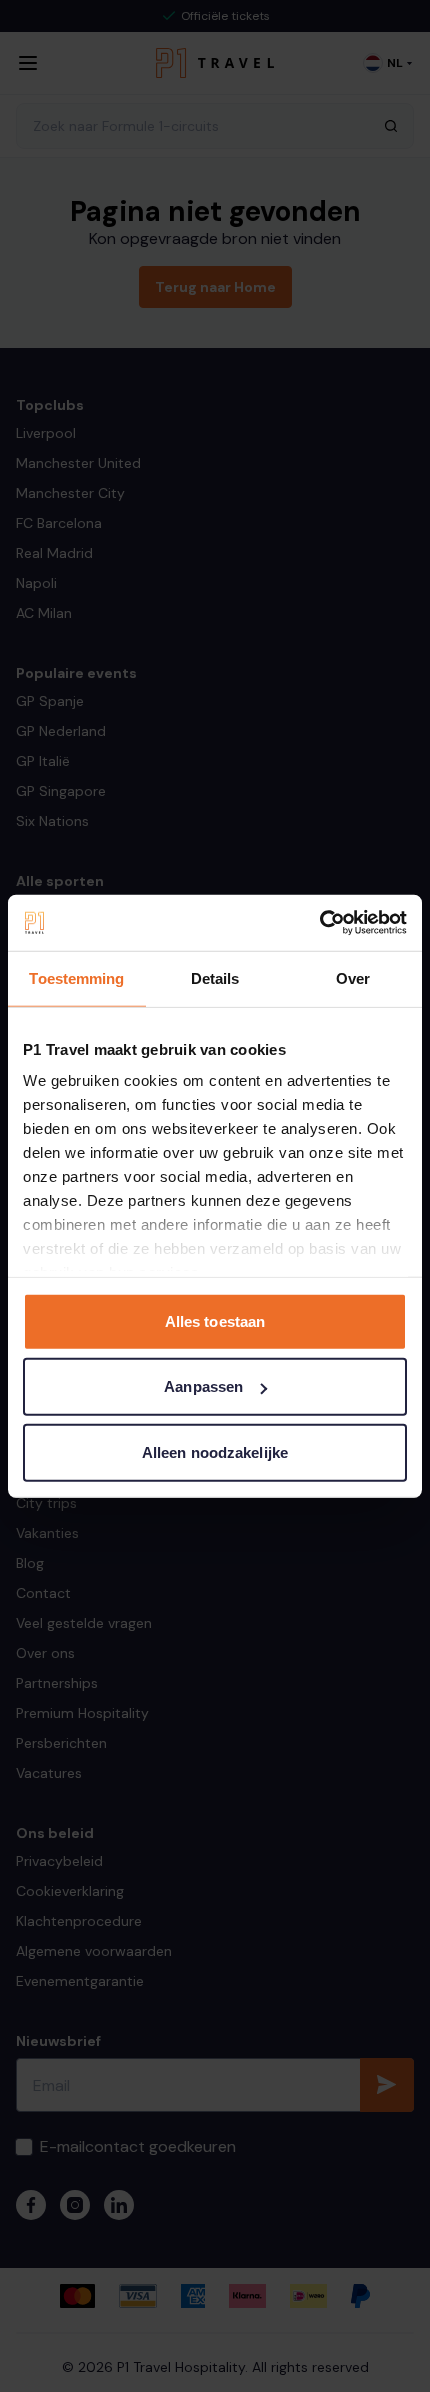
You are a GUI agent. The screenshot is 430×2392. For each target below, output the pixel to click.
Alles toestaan (215, 1320)
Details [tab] (215, 977)
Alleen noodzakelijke (215, 1451)
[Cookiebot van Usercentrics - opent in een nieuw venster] (319, 923)
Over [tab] (353, 977)
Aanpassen (203, 1386)
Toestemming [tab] (76, 977)
